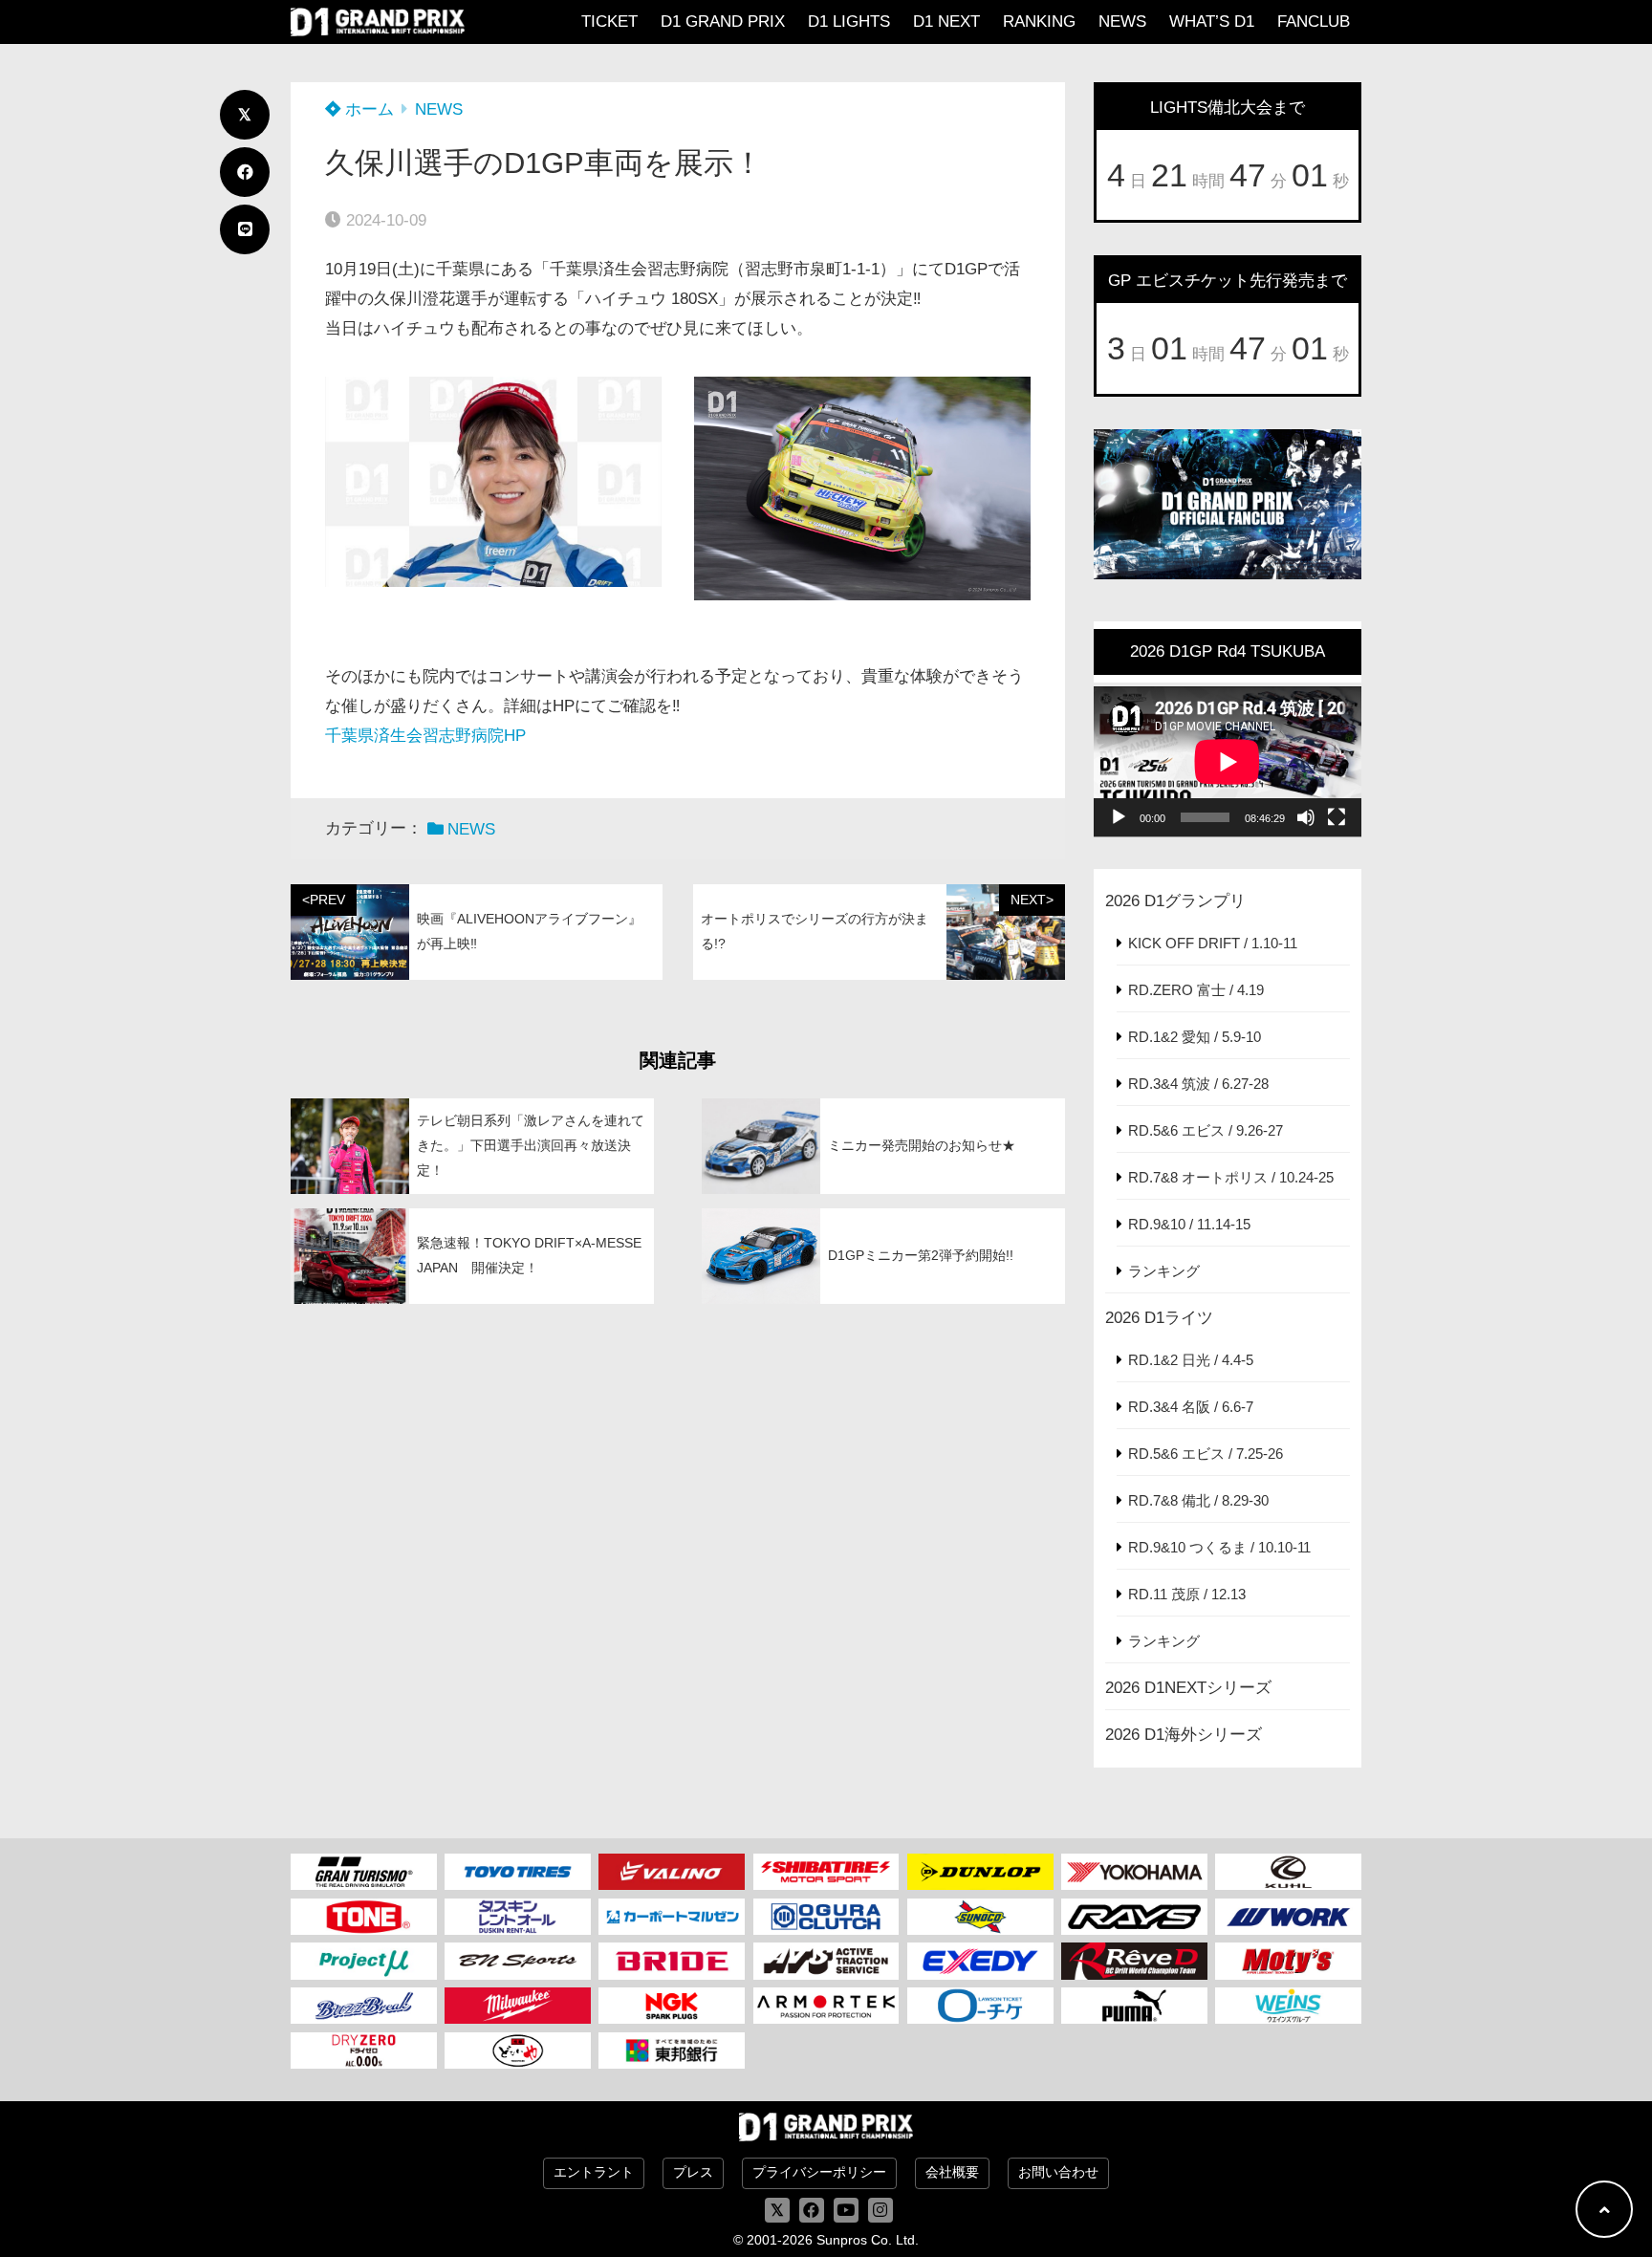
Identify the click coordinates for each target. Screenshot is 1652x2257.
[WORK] (1288, 1917)
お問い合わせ (1058, 2172)
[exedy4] (980, 1961)
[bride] (672, 1961)
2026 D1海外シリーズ (1184, 1735)
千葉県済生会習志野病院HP (425, 736)
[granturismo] (364, 1872)
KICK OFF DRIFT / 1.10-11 (1213, 943)
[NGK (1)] (672, 2006)
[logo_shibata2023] (826, 1872)
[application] (1228, 762)
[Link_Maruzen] (672, 1917)
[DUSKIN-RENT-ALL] (518, 1917)
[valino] (672, 1872)
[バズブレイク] (364, 2006)
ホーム (367, 109)
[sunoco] (980, 1917)
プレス (693, 2172)
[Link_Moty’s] (1288, 1961)
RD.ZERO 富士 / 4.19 (1196, 990)
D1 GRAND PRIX (723, 22)
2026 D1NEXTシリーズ (1188, 1688)
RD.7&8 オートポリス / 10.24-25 (1231, 1177)
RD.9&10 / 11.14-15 (1189, 1224)
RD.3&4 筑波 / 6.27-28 (1198, 1084)
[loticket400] (980, 2006)
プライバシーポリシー (819, 2172)
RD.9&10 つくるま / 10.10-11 (1219, 1547)
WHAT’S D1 (1212, 22)
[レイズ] (1134, 1917)
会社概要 (952, 2172)
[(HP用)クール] (1288, 1872)
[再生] (1119, 817)
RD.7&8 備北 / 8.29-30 (1198, 1500)
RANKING (1039, 22)
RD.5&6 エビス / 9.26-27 (1206, 1130)
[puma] (1134, 2006)
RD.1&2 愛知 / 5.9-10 (1195, 1037)
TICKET (609, 22)
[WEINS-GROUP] (1288, 2006)
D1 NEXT (946, 22)
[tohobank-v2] (672, 2051)
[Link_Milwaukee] (518, 2006)
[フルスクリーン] (1337, 817)
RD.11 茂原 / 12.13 (1187, 1594)
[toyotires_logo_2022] (518, 1872)
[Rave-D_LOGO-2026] (1134, 1961)
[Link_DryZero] (364, 2051)
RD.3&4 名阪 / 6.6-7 (1191, 1407)
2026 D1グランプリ (1175, 901)
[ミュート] (1306, 817)
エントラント (594, 2172)
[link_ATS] (826, 1961)
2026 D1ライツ (1159, 1318)
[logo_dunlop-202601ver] (980, 1872)
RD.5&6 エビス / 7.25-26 (1206, 1454)
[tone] (364, 1917)
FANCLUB (1314, 22)
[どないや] (518, 2051)
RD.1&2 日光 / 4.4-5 (1191, 1360)
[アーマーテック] (826, 2006)
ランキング (1164, 1271)
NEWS (1122, 22)
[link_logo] (826, 1917)
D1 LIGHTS (849, 22)
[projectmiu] (364, 1961)
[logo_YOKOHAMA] (1134, 1872)
